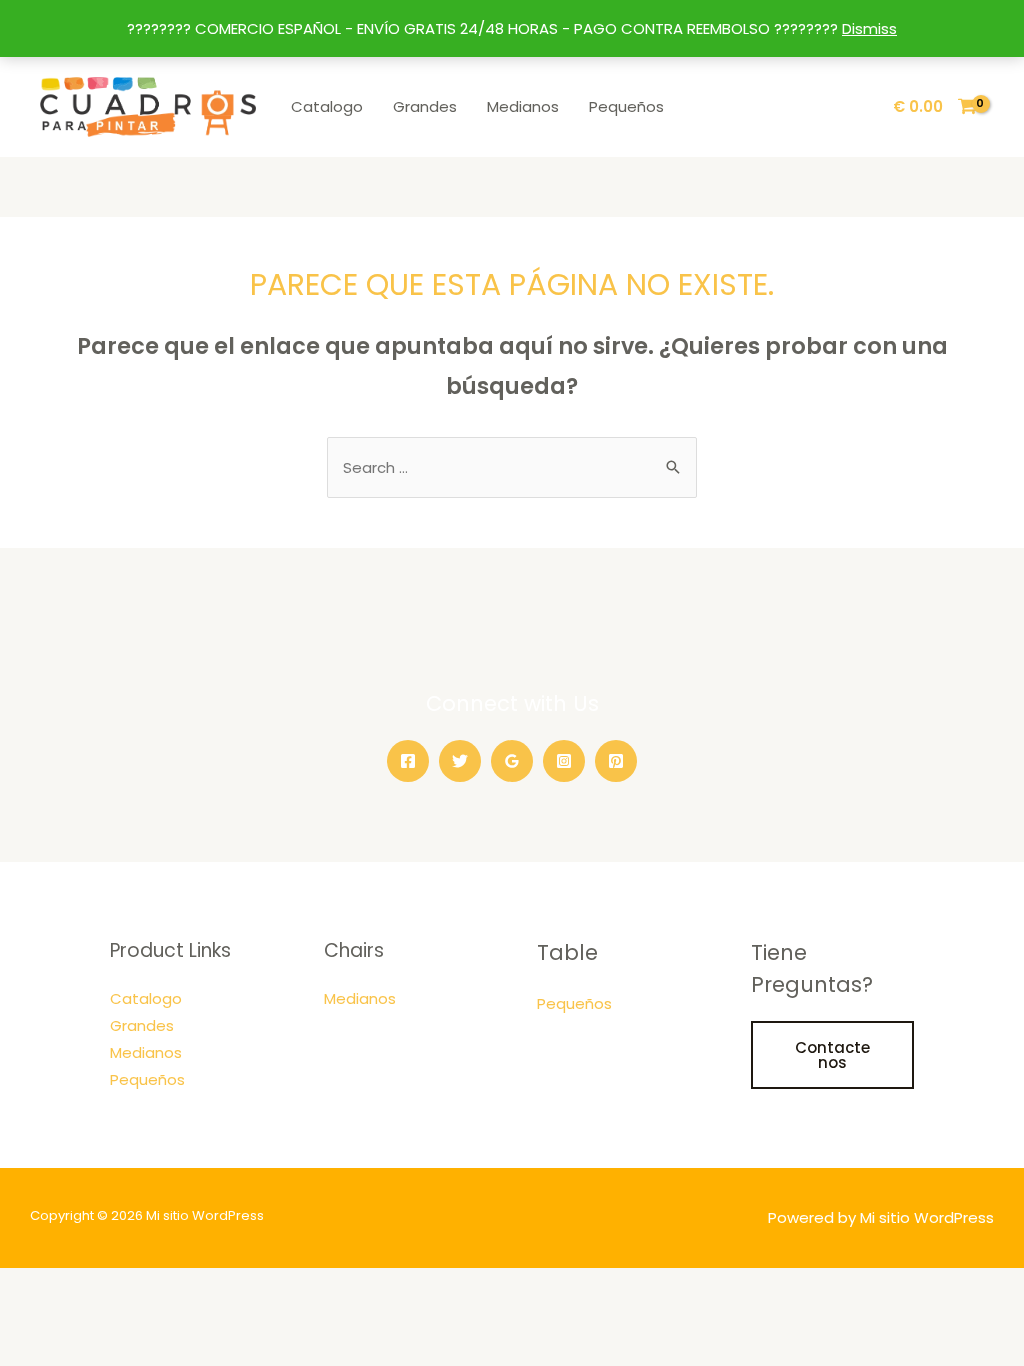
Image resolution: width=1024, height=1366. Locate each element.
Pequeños (626, 106)
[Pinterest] (616, 761)
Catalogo (327, 106)
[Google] (512, 761)
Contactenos (832, 1055)
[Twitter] (460, 761)
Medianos (523, 106)
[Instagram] (564, 761)
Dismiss (869, 28)
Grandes (425, 106)
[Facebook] (408, 761)
